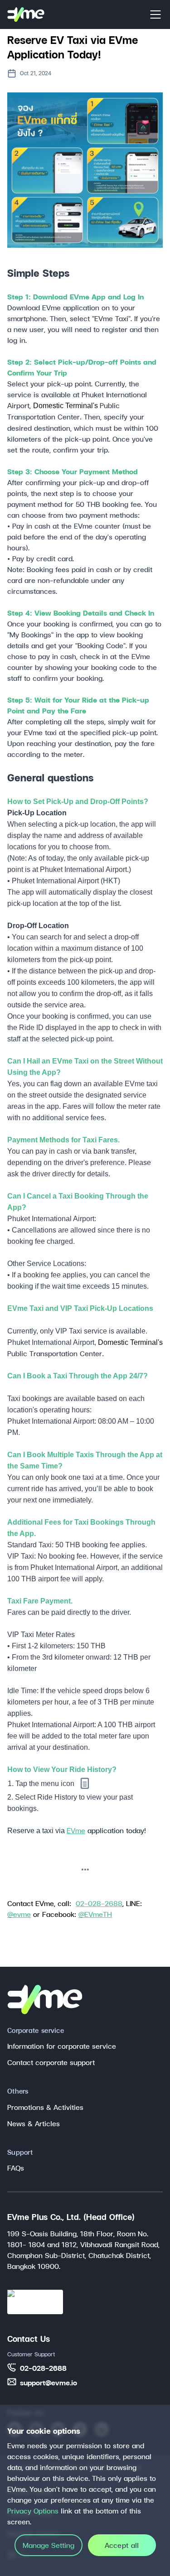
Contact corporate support (51, 2062)
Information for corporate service (62, 2046)
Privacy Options (33, 2511)
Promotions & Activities (45, 2107)
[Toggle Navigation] (155, 14)
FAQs (16, 2168)
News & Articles (34, 2123)
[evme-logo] (26, 14)
